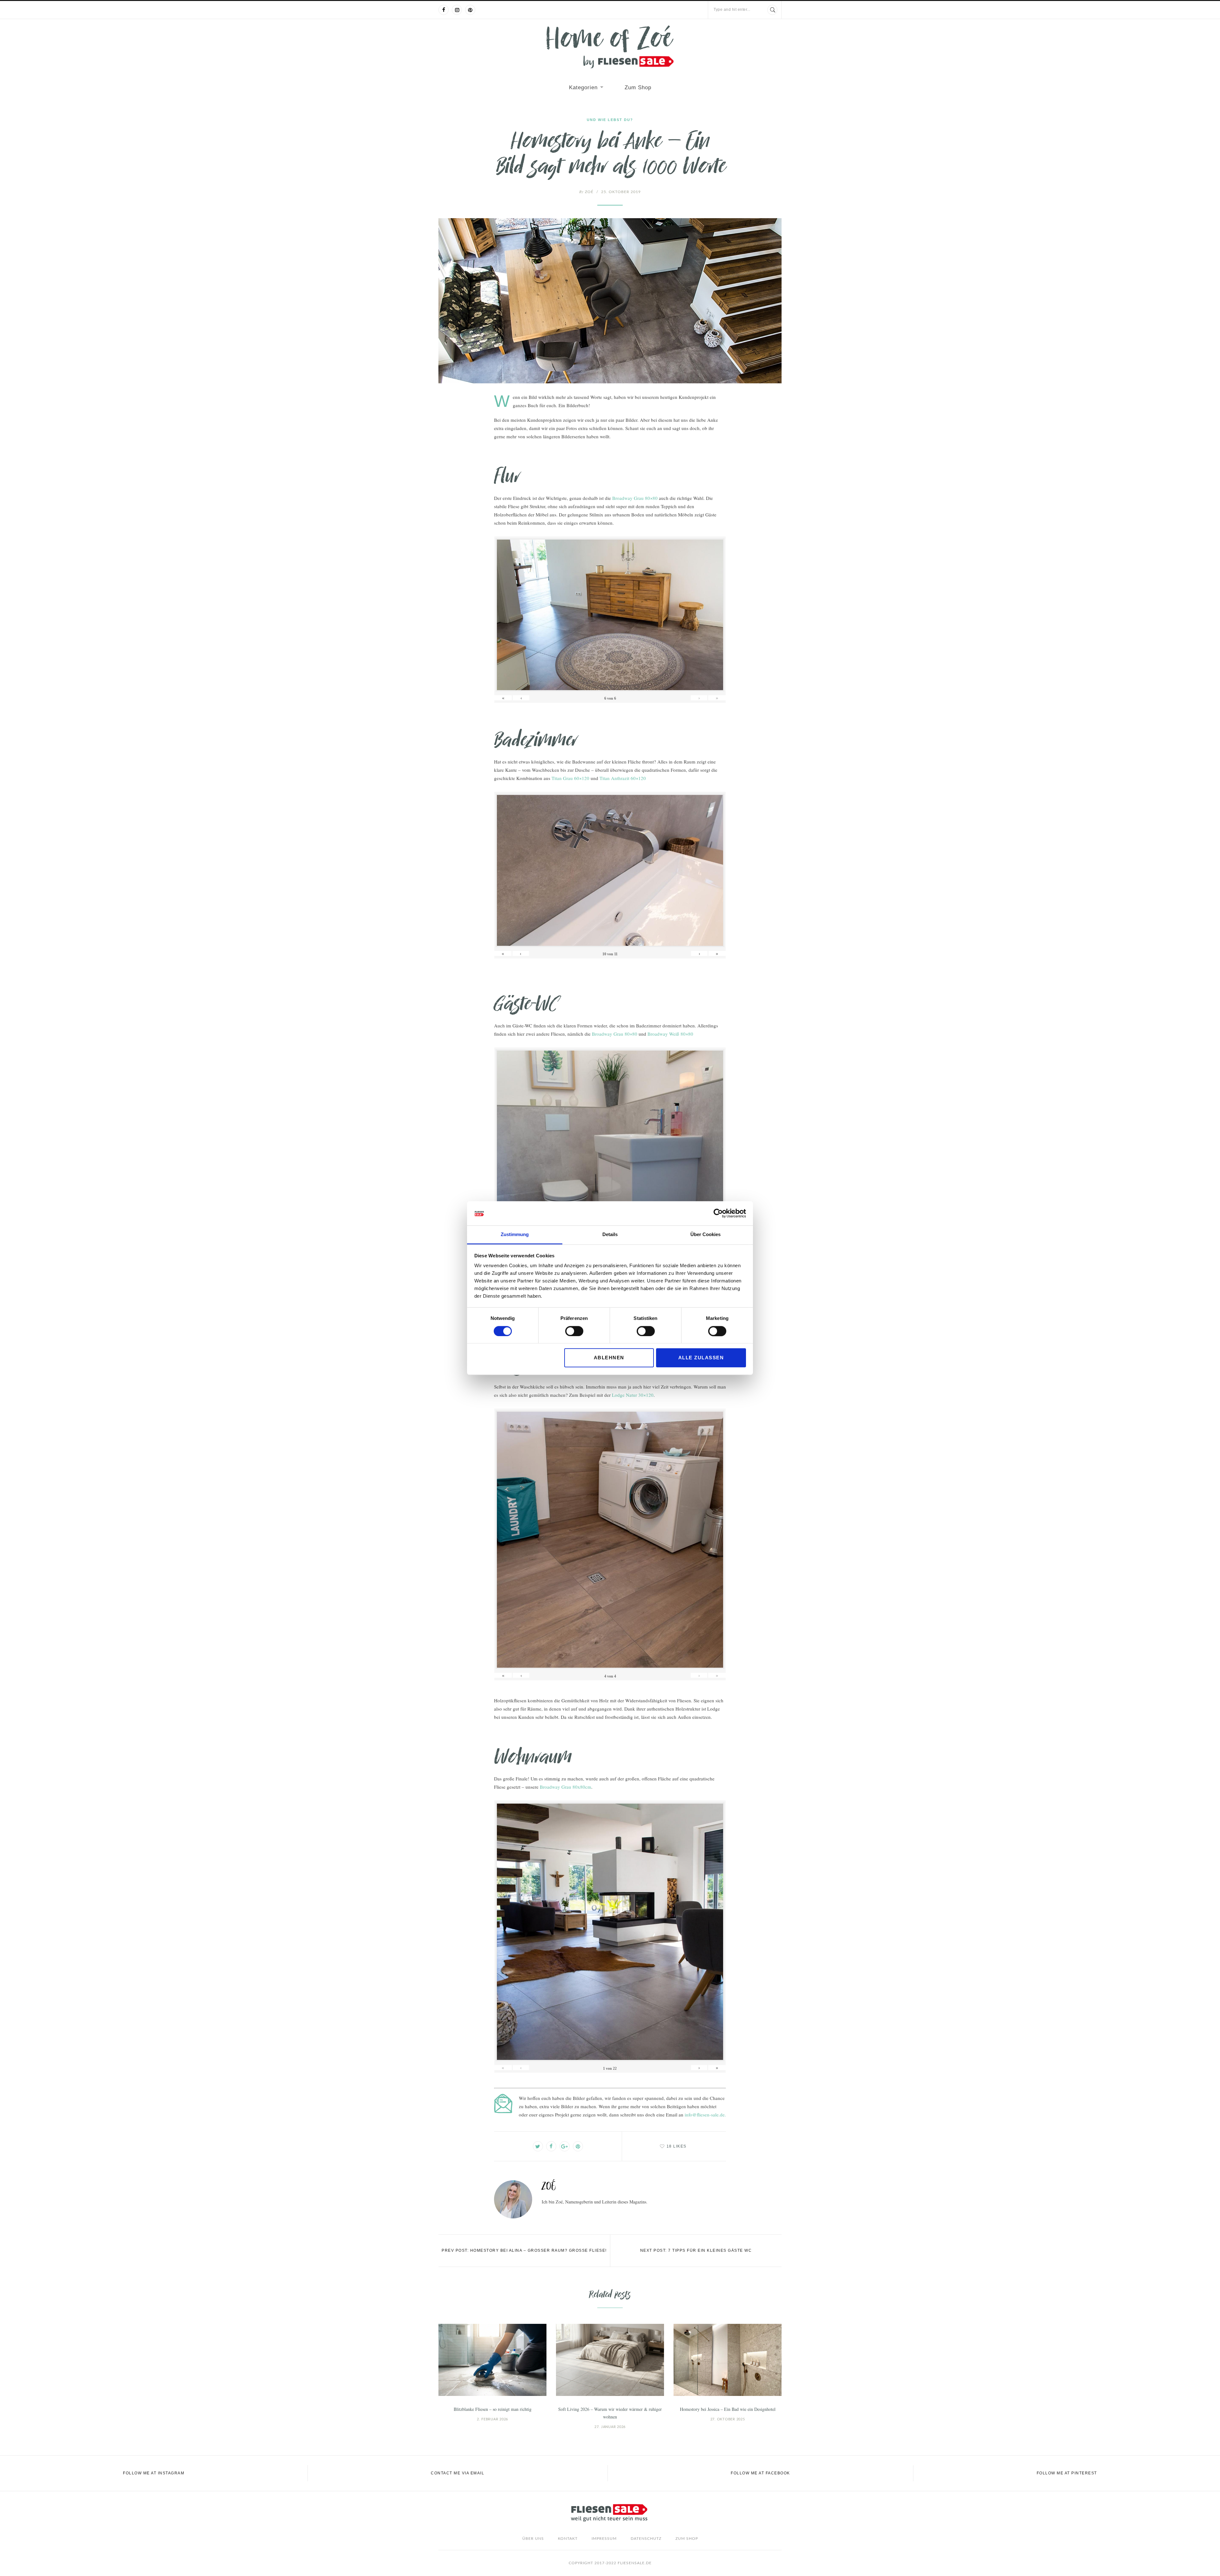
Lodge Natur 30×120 (633, 1395)
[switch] (574, 1331)
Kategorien (583, 87)
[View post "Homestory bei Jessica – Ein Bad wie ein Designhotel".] (728, 2360)
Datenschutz (646, 2539)
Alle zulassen (701, 1358)
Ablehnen (609, 1358)
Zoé (586, 192)
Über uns (533, 2539)
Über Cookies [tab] (705, 1235)
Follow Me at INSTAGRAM (154, 2473)
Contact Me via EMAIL (457, 2473)
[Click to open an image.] (610, 301)
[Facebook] (444, 10)
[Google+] (565, 2146)
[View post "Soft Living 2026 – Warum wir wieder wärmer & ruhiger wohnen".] (610, 2360)
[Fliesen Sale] (610, 47)
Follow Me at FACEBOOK (760, 2473)
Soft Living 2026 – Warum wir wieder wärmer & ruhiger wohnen (610, 2413)
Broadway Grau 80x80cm (566, 1787)
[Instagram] (457, 10)
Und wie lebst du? (610, 120)
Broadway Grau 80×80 (635, 498)
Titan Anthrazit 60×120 (623, 778)
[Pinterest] (470, 10)
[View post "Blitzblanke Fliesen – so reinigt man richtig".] (492, 2360)
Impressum (604, 2539)
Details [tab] (610, 1235)
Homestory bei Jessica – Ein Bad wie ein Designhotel (728, 2409)
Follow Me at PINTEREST (1067, 2473)
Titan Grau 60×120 (570, 778)
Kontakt (568, 2539)
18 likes (677, 2146)
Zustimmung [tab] (515, 1235)
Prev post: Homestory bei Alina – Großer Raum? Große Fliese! (524, 2250)
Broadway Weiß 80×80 (670, 1034)
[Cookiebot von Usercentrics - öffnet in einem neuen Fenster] (718, 1213)
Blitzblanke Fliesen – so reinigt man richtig (493, 2409)
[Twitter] (538, 2146)
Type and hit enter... (732, 10)
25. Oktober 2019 (621, 192)
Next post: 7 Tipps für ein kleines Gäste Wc (696, 2250)
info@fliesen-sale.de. (705, 2115)
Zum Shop (638, 87)
